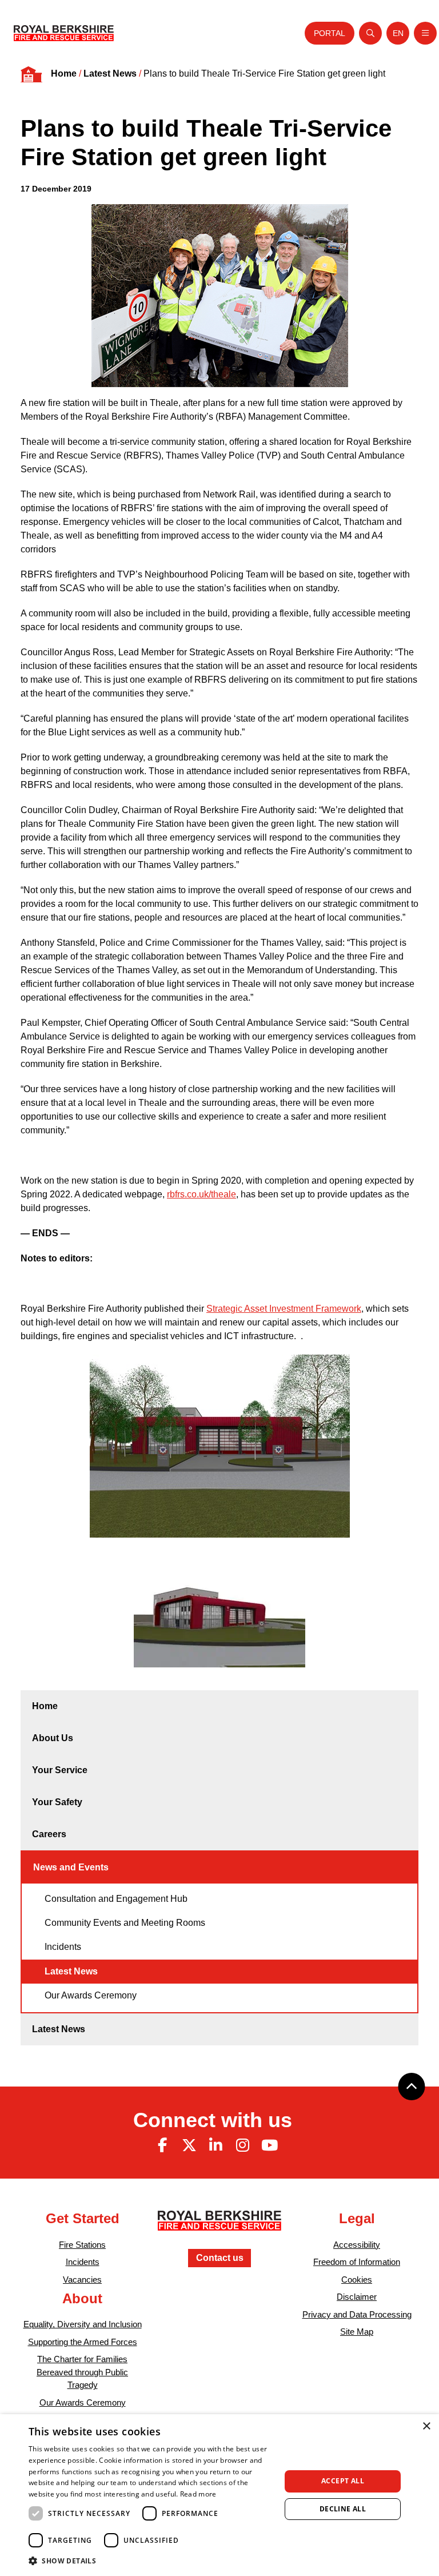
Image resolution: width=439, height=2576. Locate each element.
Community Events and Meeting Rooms (125, 1923)
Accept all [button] (343, 2481)
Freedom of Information (357, 2262)
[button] (151, 2561)
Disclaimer (357, 2297)
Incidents (63, 1947)
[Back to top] (412, 2087)
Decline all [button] (343, 2509)
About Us (53, 1738)
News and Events (71, 1867)
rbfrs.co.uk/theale (201, 1194)
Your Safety (57, 1802)
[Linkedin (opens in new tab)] (216, 2145)
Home (64, 73)
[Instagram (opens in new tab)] (242, 2145)
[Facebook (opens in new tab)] (162, 2145)
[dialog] (219, 2495)
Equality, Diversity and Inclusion (83, 2324)
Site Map (357, 2332)
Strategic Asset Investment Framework (284, 1309)
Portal (330, 33)
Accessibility (357, 2245)
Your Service (60, 1770)
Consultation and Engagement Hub (116, 1899)
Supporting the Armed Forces (83, 2342)
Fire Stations (82, 2245)
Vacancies (82, 2280)
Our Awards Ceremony (91, 1995)
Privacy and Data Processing (357, 2314)
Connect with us (213, 2120)
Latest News (110, 73)
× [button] (426, 2426)
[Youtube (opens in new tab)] (269, 2145)
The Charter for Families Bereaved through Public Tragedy (82, 2372)
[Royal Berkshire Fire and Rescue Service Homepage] (64, 33)
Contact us (220, 2258)
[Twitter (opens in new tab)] (189, 2145)
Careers (49, 1834)
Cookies (357, 2280)
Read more (198, 2494)
